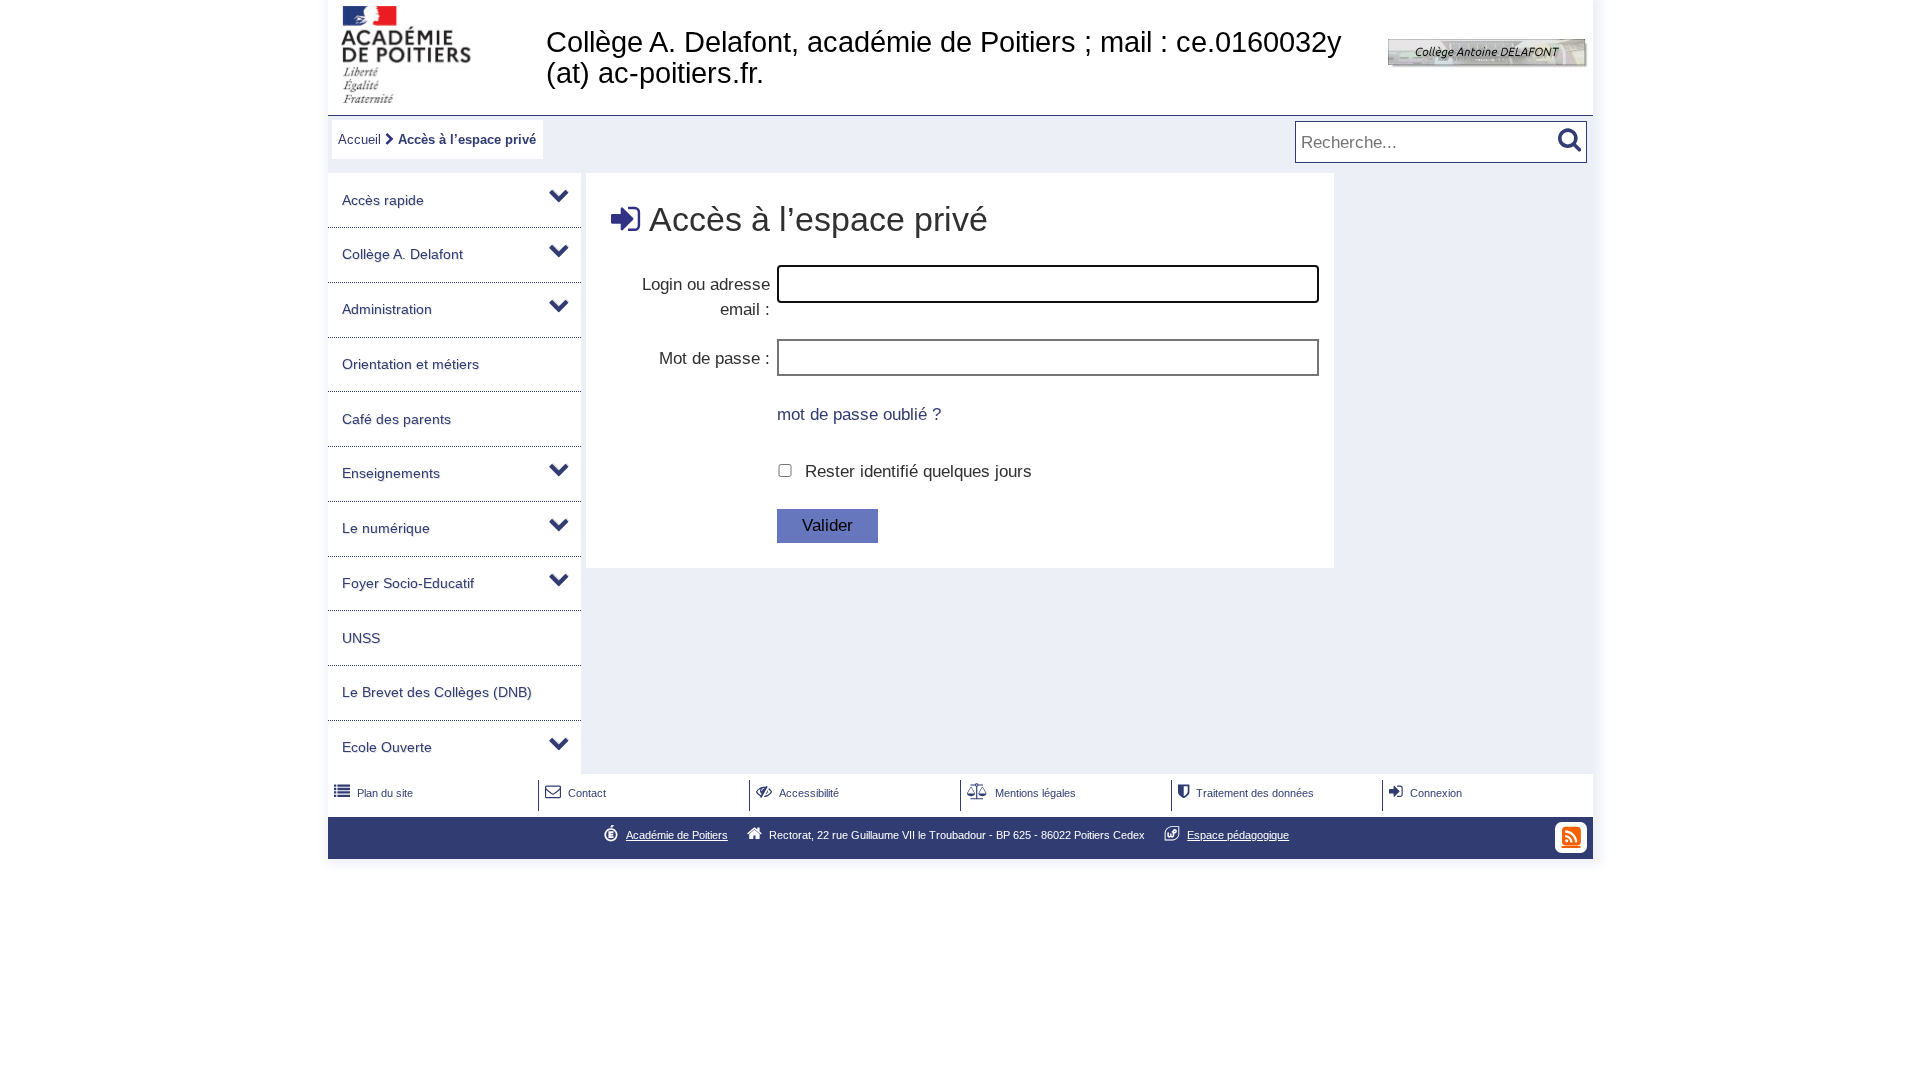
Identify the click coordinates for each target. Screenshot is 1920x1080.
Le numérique (386, 528)
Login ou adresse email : (706, 297)
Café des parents (396, 419)
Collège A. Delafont (402, 254)
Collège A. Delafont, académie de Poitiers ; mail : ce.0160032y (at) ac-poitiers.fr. (944, 57)
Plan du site (373, 793)
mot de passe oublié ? (859, 414)
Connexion (1425, 793)
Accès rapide (383, 200)
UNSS (361, 638)
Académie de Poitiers (677, 835)
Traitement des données (1246, 793)
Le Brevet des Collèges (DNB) (437, 692)
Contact (575, 793)
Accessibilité (797, 793)
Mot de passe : (714, 358)
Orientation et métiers (410, 364)
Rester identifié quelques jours (918, 471)
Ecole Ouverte (387, 747)
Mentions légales (1021, 793)
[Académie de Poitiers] (433, 97)
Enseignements (391, 473)
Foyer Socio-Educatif (408, 583)
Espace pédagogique (1238, 835)
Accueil (359, 139)
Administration (387, 309)
